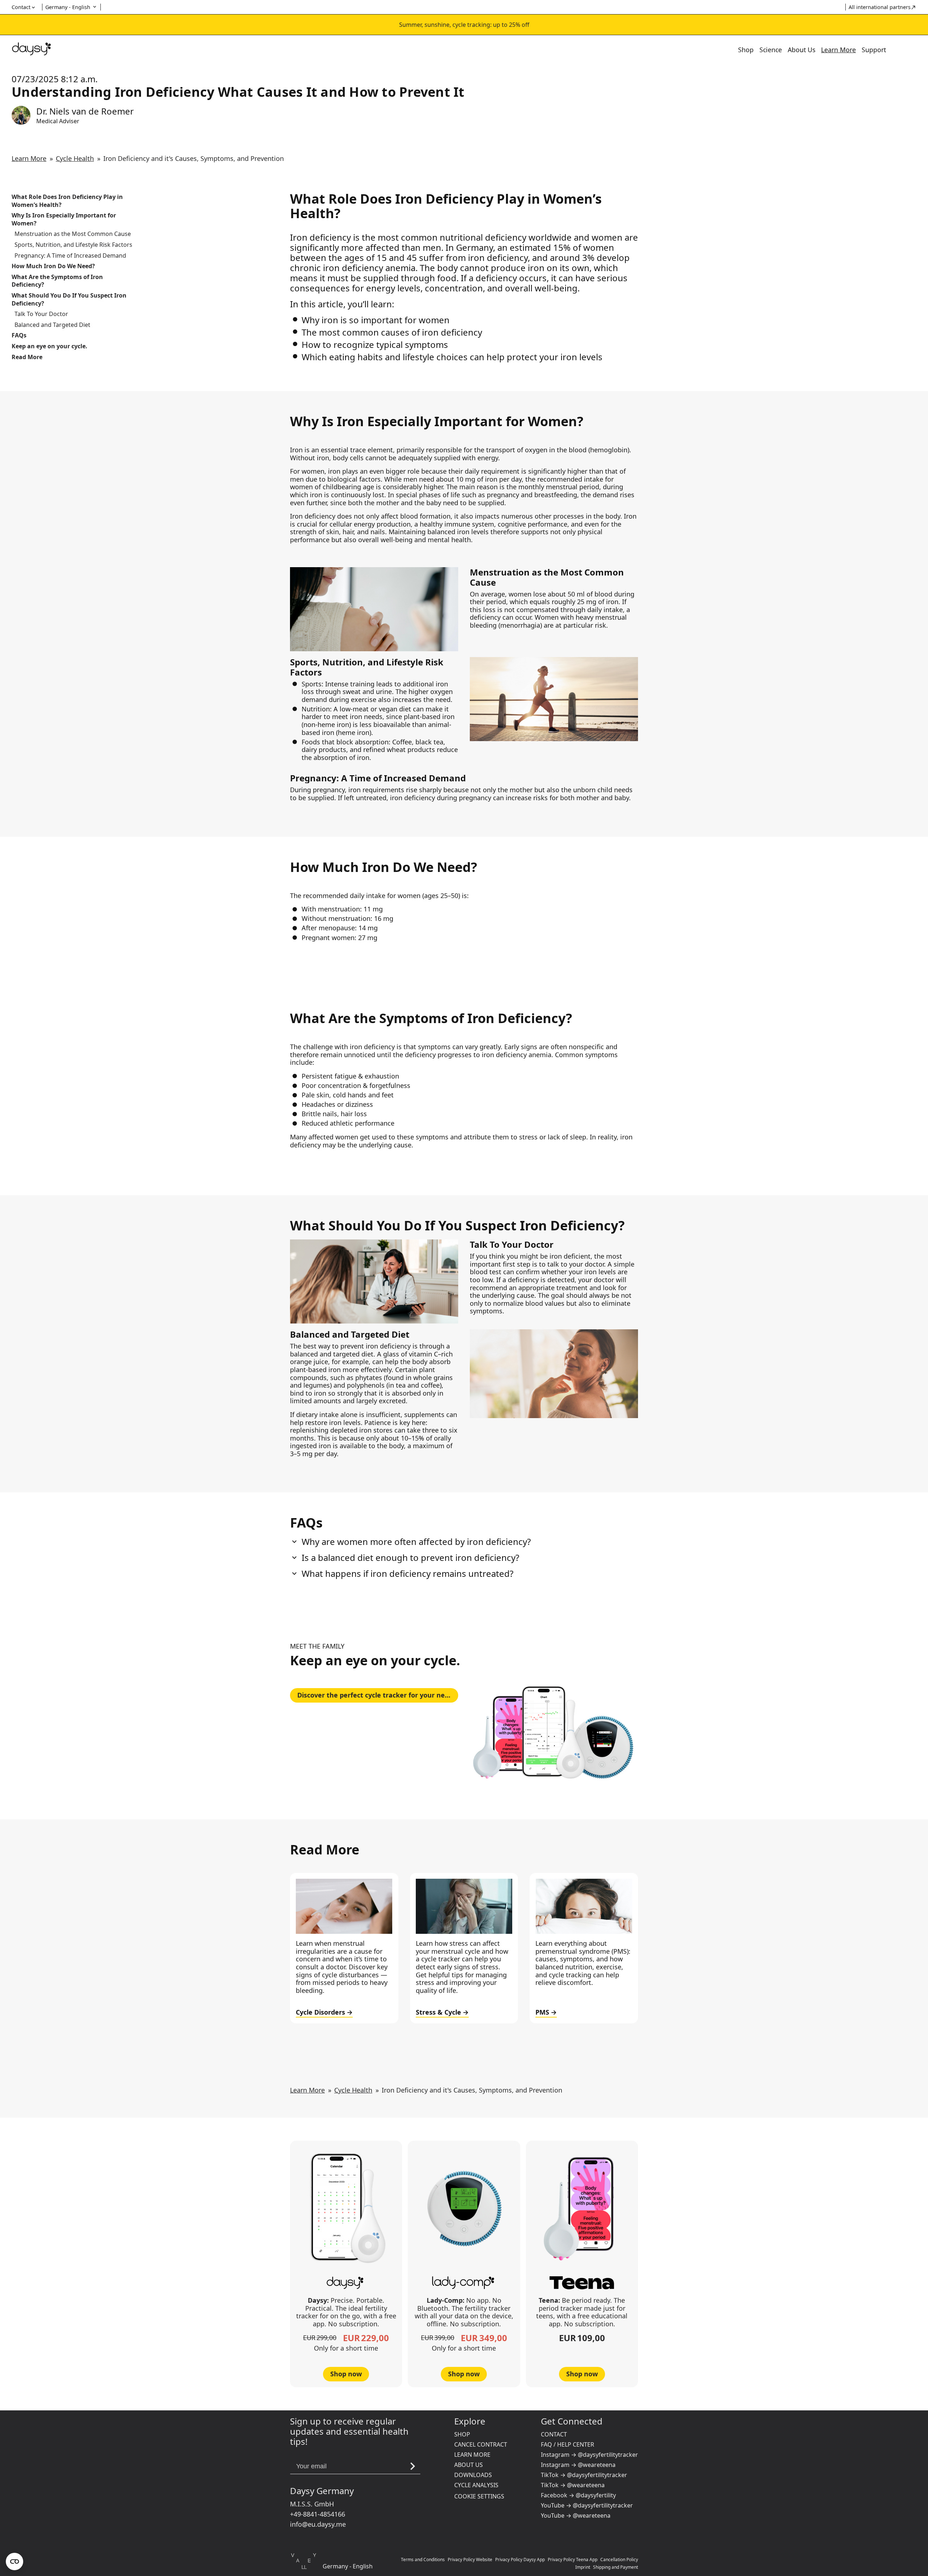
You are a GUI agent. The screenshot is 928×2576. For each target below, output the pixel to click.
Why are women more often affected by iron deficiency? (416, 1542)
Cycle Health (75, 158)
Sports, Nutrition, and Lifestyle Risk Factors (73, 245)
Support (874, 50)
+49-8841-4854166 (318, 2514)
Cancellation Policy (619, 2560)
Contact (554, 2434)
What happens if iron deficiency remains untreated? (407, 1574)
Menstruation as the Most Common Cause (73, 234)
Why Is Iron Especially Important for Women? (64, 219)
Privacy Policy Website (470, 2560)
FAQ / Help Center (567, 2444)
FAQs (19, 335)
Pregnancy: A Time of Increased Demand (70, 256)
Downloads (473, 2475)
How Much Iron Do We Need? (53, 266)
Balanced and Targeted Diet (52, 325)
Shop (746, 50)
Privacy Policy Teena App (573, 2560)
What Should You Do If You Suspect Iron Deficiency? (69, 300)
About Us (801, 50)
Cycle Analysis (476, 2485)
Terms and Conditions (423, 2560)
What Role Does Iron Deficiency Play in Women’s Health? (67, 201)
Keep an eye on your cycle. (49, 346)
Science (771, 50)
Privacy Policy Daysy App (520, 2560)
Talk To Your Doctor (41, 314)
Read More (27, 357)
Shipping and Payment (616, 2567)
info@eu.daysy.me (318, 2524)
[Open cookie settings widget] (14, 2562)
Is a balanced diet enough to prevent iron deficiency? (410, 1558)
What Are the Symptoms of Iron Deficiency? (57, 281)
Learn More (838, 50)
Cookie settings (479, 2496)
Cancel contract (481, 2444)
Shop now (346, 2374)
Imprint (583, 2567)
